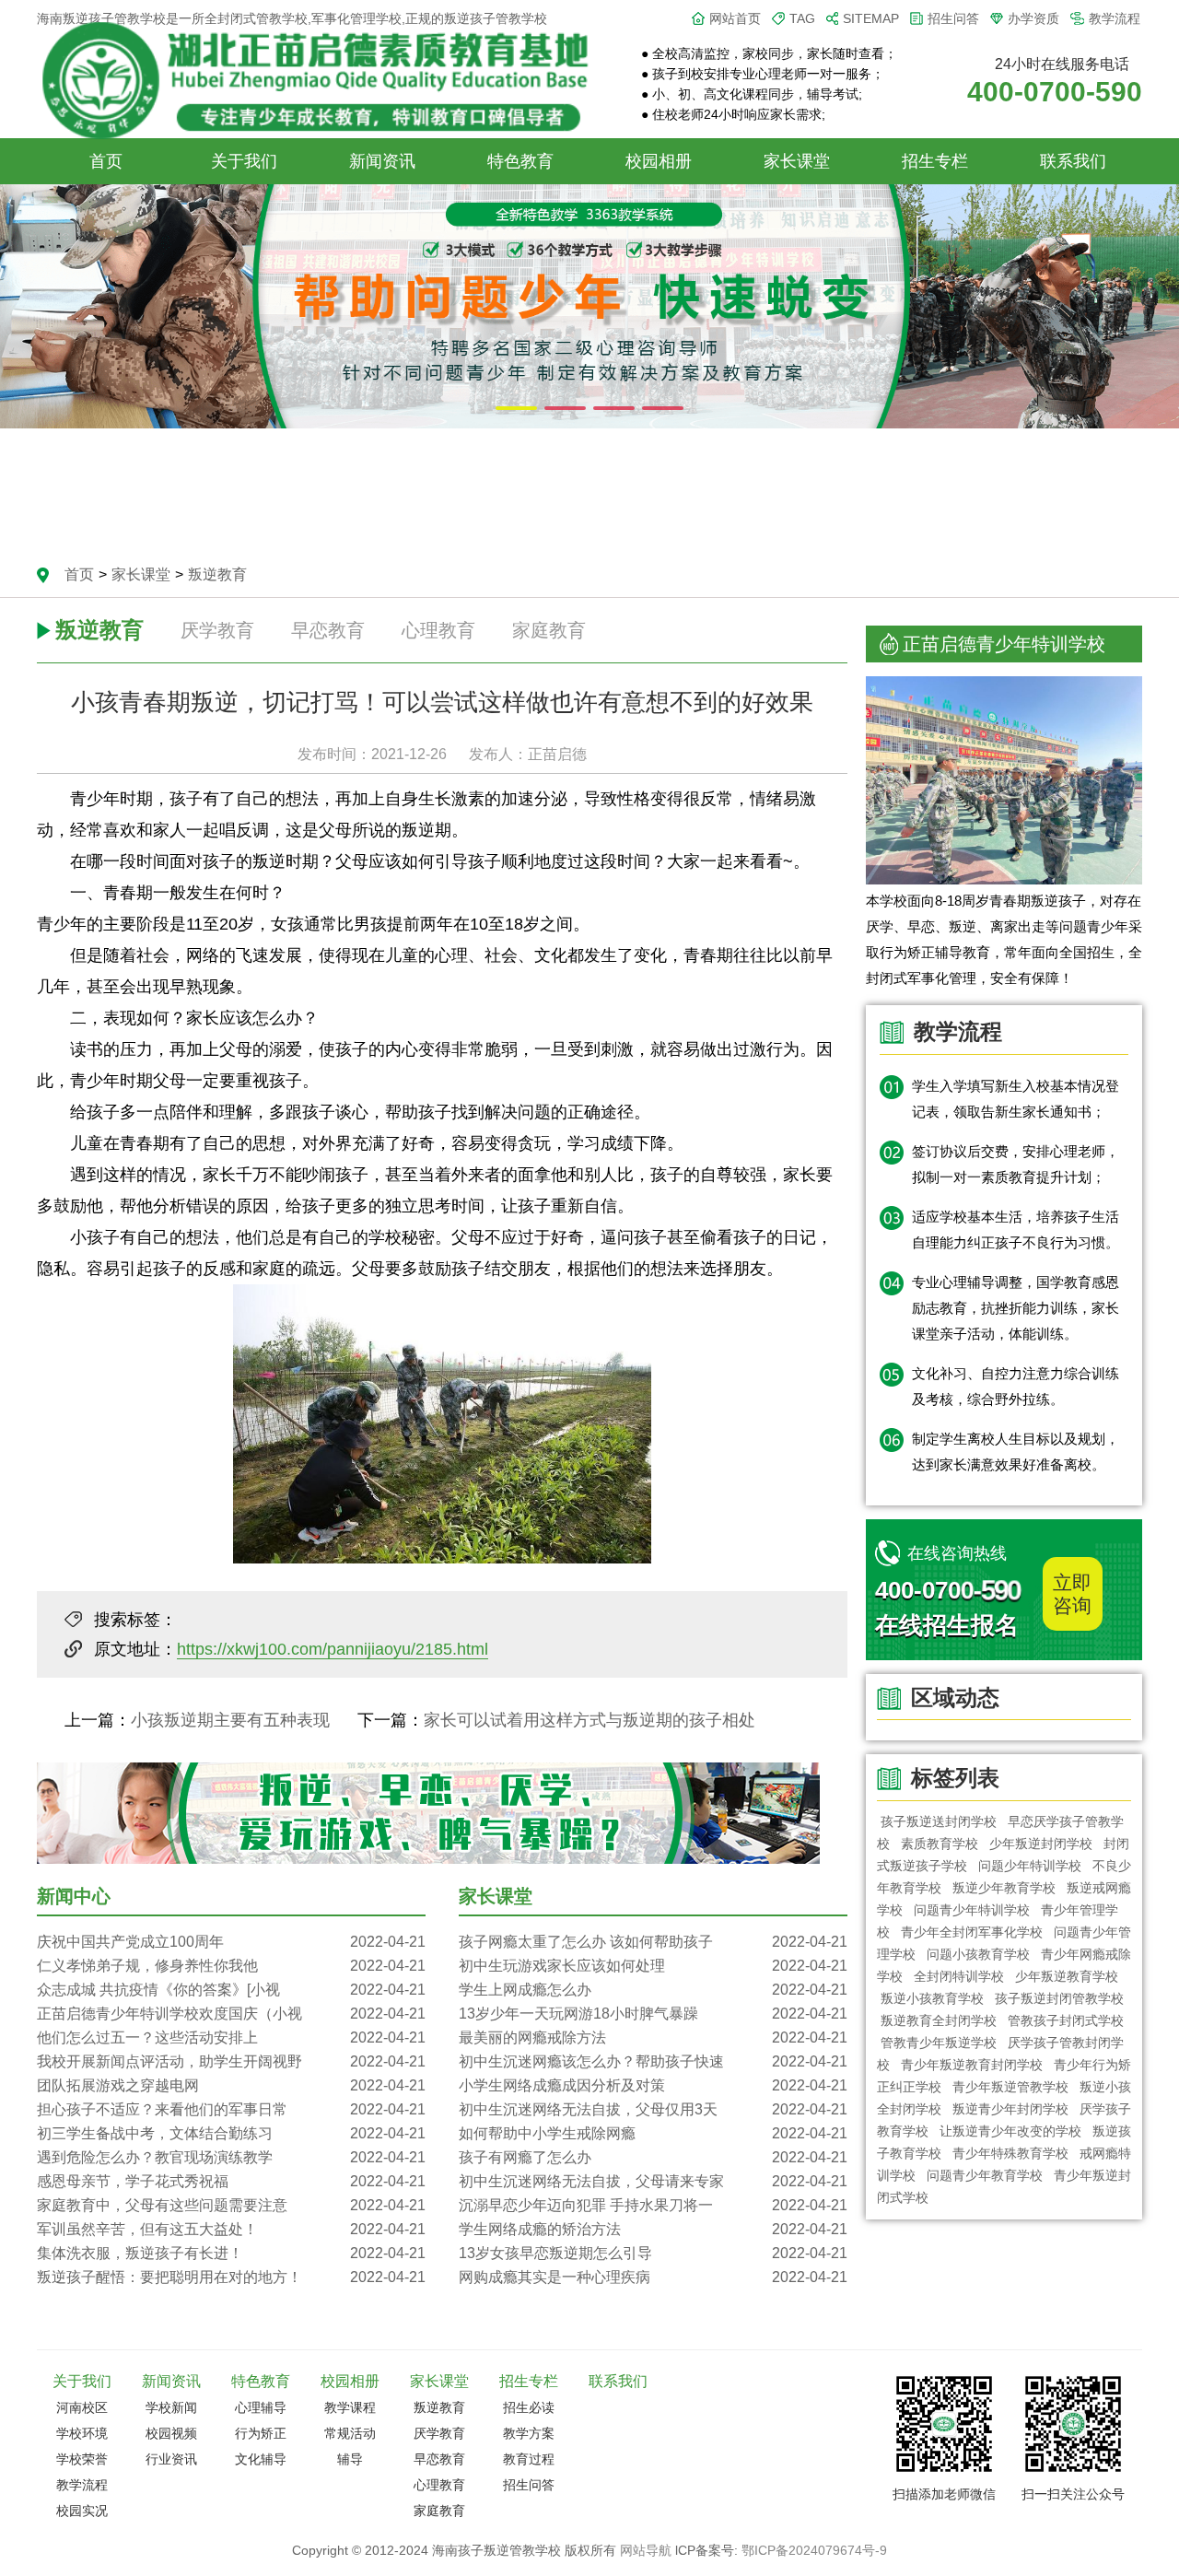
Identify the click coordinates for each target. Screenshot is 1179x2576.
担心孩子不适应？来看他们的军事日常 (231, 2109)
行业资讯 (171, 2459)
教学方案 (529, 2433)
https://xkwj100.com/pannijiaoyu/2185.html (333, 1649)
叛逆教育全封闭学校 (939, 2020)
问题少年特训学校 (1030, 1866)
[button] (516, 408)
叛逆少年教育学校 (1004, 1888)
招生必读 (529, 2407)
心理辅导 (261, 2407)
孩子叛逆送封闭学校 (939, 1821)
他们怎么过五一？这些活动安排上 (231, 2037)
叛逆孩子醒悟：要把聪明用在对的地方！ (231, 2277)
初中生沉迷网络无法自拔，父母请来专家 (653, 2181)
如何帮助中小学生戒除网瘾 (653, 2133)
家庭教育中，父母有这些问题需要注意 (231, 2205)
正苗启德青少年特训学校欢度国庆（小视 (231, 2014)
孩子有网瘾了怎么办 (653, 2157)
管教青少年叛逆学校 (939, 2043)
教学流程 (1115, 18)
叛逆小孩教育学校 (932, 1998)
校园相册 (659, 161)
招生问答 (953, 18)
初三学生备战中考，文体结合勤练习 (231, 2133)
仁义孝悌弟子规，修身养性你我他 (231, 1966)
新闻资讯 (382, 161)
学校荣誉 (82, 2459)
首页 (106, 161)
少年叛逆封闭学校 (1041, 1844)
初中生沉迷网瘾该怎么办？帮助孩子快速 (653, 2061)
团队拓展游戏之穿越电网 (231, 2085)
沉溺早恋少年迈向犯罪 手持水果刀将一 (653, 2205)
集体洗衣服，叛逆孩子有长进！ (231, 2253)
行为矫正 (261, 2433)
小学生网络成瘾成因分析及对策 (653, 2085)
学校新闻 (171, 2407)
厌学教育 (217, 630)
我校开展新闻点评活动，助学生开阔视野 (231, 2061)
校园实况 (82, 2511)
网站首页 (735, 18)
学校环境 (82, 2433)
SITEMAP (871, 18)
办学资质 (1033, 18)
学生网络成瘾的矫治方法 (653, 2229)
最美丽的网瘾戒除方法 (653, 2037)
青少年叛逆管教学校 (1010, 2087)
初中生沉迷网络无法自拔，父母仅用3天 (653, 2109)
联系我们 (1073, 161)
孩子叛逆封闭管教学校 (1059, 1998)
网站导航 (646, 2550)
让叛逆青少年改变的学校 (1010, 2131)
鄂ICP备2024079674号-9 (814, 2550)
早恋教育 (328, 630)
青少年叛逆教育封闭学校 (972, 2065)
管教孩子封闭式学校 (1066, 2020)
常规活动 (350, 2433)
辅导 (350, 2459)
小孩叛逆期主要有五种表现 (230, 1720)
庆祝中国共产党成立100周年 (231, 1942)
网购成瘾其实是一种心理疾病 (653, 2277)
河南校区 (82, 2407)
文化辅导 (261, 2459)
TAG (802, 18)
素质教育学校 (940, 1844)
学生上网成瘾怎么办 (653, 1990)
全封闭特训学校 (959, 1976)
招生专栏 (935, 161)
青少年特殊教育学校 (1010, 2153)
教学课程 (350, 2407)
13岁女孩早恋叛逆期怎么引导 (653, 2253)
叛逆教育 (217, 574)
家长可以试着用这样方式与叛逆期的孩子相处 (589, 1720)
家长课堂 (797, 161)
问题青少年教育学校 (985, 2175)
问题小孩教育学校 (978, 1954)
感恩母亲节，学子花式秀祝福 (231, 2181)
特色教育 (520, 161)
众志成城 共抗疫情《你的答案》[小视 (231, 1990)
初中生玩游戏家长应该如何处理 (653, 1966)
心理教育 (438, 630)
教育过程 (529, 2459)
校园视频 (171, 2433)
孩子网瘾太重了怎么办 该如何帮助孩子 (653, 1942)
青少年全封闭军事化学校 (972, 1932)
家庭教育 (549, 630)
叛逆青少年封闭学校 (1010, 2109)
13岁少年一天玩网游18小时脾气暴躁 (653, 2014)
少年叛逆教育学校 (1067, 1976)
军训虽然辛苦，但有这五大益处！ (231, 2229)
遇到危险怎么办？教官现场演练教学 (231, 2157)
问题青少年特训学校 (972, 1910)
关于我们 (244, 161)
